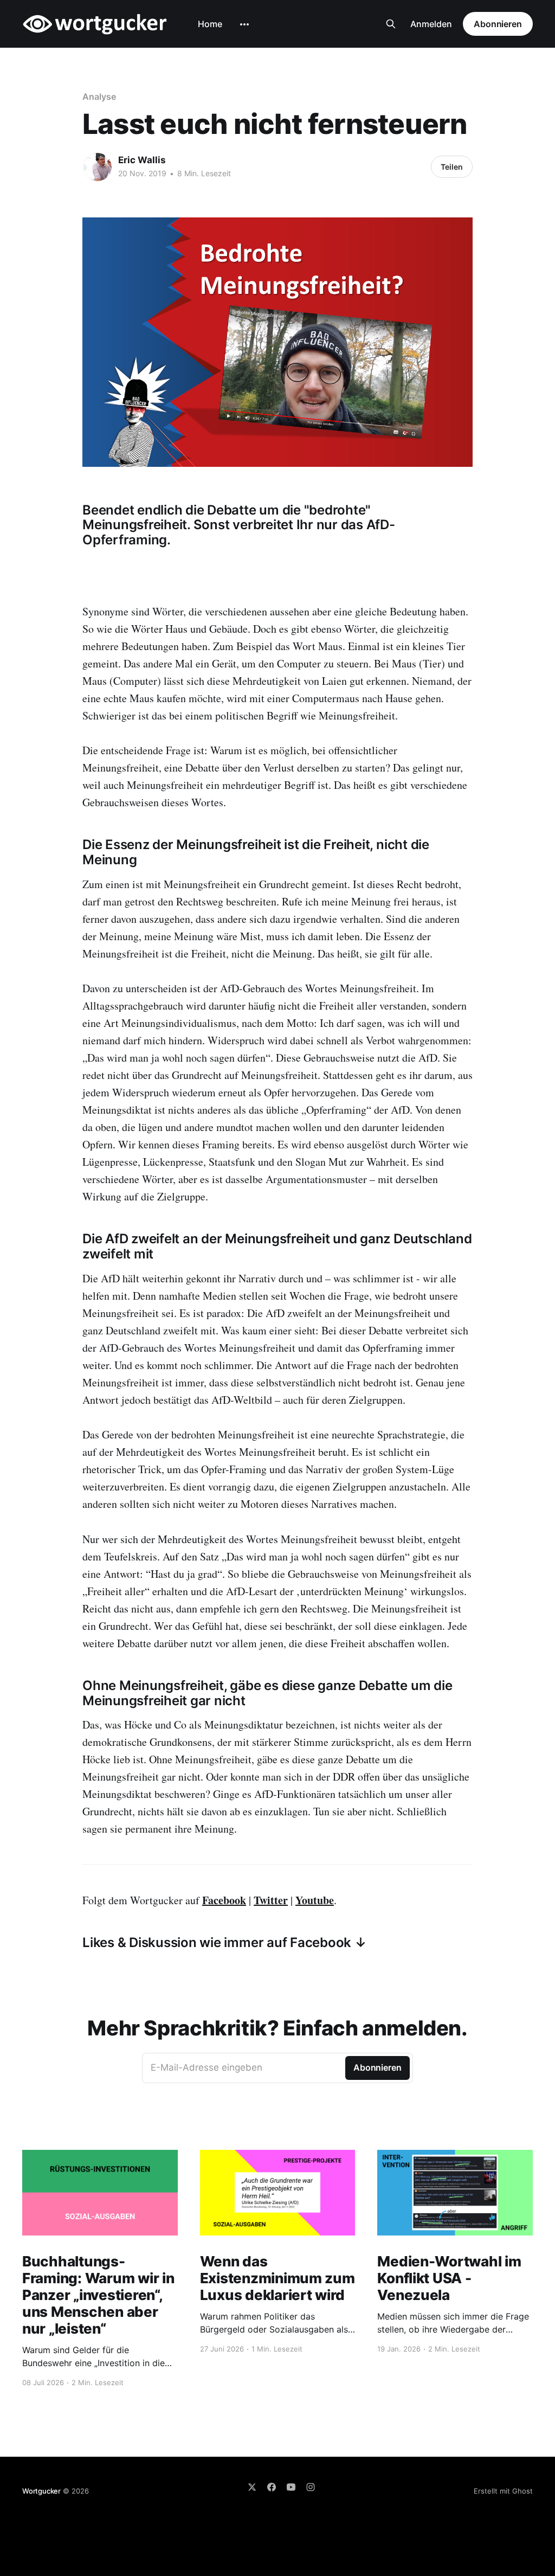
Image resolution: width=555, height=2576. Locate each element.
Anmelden (431, 24)
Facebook (224, 1900)
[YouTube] (291, 2487)
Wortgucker (41, 2491)
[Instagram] (311, 2487)
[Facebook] (272, 2487)
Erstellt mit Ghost (503, 2491)
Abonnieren (498, 24)
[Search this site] (391, 24)
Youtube (315, 1900)
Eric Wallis (142, 160)
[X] (252, 2487)
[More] (244, 24)
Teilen (452, 167)
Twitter (271, 1900)
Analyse (99, 97)
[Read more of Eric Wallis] (98, 167)
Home (210, 24)
